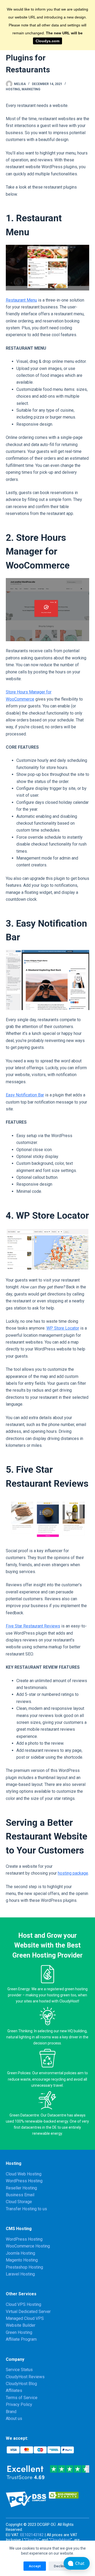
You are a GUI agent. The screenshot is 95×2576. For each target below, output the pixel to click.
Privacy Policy (19, 2404)
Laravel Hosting (20, 2274)
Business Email (20, 2195)
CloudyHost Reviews (25, 2377)
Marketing (31, 89)
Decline (60, 2566)
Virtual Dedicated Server (28, 2312)
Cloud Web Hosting (24, 2174)
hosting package (73, 1873)
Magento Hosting (22, 2260)
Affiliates (14, 2390)
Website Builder (21, 2325)
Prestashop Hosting (24, 2267)
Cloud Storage (19, 2202)
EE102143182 (32, 2535)
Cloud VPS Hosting (23, 2304)
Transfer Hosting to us (26, 2209)
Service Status (19, 2370)
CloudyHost (61, 2540)
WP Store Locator (63, 1328)
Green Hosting (19, 2332)
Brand (11, 2412)
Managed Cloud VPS (25, 2318)
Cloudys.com (47, 41)
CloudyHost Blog (21, 2384)
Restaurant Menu (21, 300)
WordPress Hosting (24, 2181)
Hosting (13, 89)
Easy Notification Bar (25, 1095)
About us (14, 2418)
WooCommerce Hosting (28, 2246)
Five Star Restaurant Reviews (33, 1626)
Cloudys (32, 2540)
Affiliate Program (21, 2339)
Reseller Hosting (21, 2188)
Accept (35, 2566)
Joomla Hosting (20, 2253)
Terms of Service (22, 2398)
